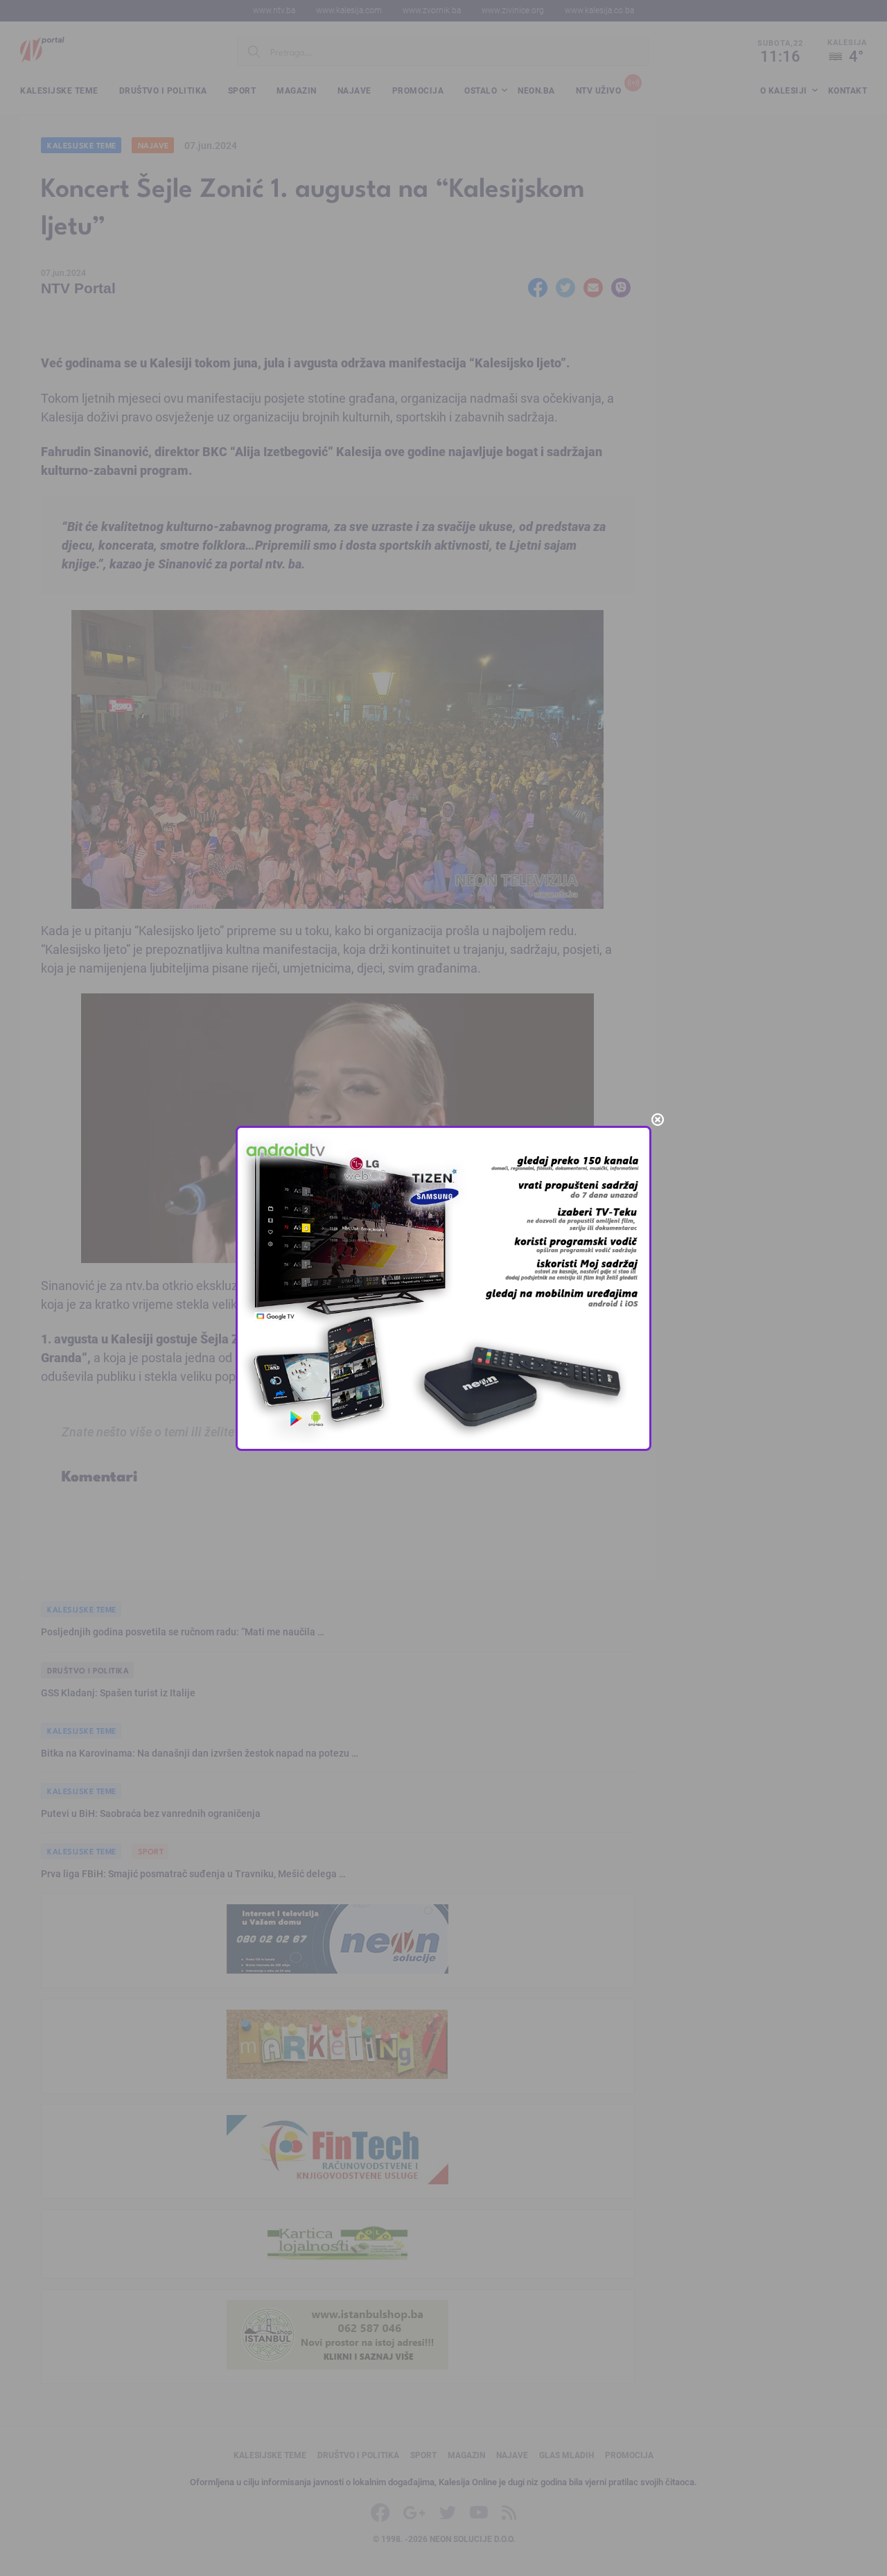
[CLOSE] (658, 1120)
